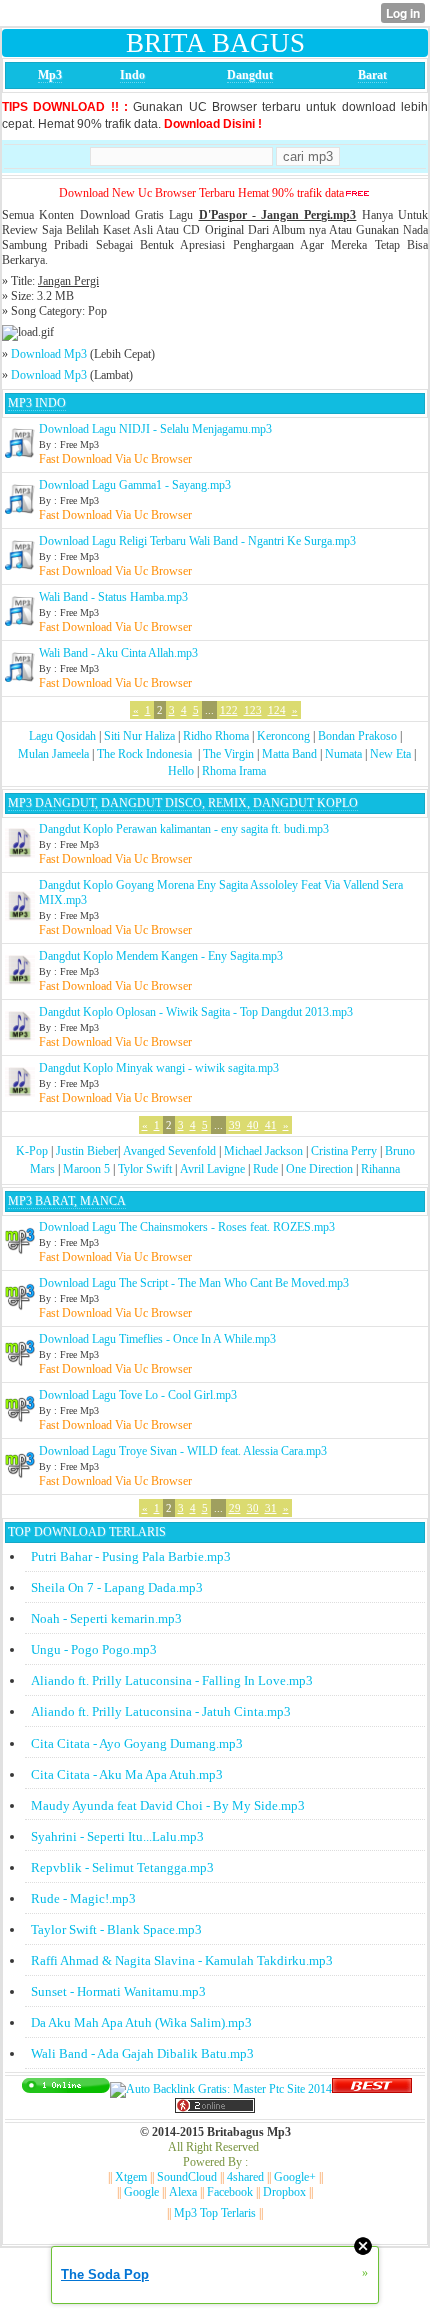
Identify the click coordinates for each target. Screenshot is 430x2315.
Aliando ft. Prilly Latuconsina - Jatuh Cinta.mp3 (161, 1711)
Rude (265, 1169)
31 (271, 1508)
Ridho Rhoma (216, 736)
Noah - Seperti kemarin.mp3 (106, 1618)
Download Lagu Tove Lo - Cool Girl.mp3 (138, 1395)
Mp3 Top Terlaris (215, 2213)
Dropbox (284, 2192)
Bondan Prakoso (357, 736)
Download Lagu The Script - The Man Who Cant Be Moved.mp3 (194, 1283)
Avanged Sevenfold (169, 1151)
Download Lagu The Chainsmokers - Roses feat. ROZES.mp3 (187, 1227)
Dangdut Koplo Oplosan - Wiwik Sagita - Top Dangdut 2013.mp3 (196, 1012)
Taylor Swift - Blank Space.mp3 (116, 1929)
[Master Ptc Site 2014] (221, 2089)
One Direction (319, 1169)
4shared (245, 2177)
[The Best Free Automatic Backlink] (372, 2089)
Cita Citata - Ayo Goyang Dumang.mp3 (137, 1743)
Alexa (183, 2192)
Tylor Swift (145, 1169)
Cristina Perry (344, 1151)
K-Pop (32, 1151)
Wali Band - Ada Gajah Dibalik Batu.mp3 (142, 2053)
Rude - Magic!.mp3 (83, 1898)
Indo (132, 75)
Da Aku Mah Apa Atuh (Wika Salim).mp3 (141, 2022)
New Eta (390, 754)
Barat (372, 75)
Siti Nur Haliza (139, 736)
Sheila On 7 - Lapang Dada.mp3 (117, 1587)
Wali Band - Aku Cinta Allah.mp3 (118, 653)
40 (253, 1125)
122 (229, 710)
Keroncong (283, 736)
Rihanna (380, 1169)
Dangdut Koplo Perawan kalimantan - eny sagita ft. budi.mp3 (184, 829)
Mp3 (50, 75)
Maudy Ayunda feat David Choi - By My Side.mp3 (168, 1805)
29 (235, 1508)
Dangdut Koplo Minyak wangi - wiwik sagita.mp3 (159, 1068)
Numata (343, 754)
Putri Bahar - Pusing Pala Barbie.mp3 (131, 1556)
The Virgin (228, 754)
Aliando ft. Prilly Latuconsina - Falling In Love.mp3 (172, 1680)
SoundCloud (187, 2177)
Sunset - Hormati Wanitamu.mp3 (118, 1991)
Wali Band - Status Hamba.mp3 (113, 597)
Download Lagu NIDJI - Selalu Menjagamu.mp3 (155, 429)
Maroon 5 (86, 1169)
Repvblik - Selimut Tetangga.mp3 (122, 1867)
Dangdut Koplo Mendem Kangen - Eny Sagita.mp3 (161, 956)
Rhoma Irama (234, 771)
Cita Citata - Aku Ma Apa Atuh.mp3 (127, 1774)
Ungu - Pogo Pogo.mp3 (94, 1649)
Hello (181, 771)
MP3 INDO (37, 403)
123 (253, 710)
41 (271, 1125)
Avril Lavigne (212, 1169)
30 (253, 1508)
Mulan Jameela (53, 754)
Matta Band (289, 754)
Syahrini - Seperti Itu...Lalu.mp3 (117, 1836)
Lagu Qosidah (62, 736)
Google (141, 2192)
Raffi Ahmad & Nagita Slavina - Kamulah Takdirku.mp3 (182, 1960)
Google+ (295, 2177)
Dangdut (250, 75)
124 (277, 710)
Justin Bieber (87, 1151)
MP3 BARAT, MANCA (67, 1201)
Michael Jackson (263, 1151)
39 (235, 1125)
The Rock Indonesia (146, 754)
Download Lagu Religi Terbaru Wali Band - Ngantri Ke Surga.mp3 (197, 541)
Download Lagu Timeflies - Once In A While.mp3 (157, 1339)
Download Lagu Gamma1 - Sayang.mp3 (135, 485)
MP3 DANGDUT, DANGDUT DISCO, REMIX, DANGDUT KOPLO (183, 803)
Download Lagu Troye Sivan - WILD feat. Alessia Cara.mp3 (183, 1451)
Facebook (230, 2192)
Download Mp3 (49, 354)
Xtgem (131, 2177)
